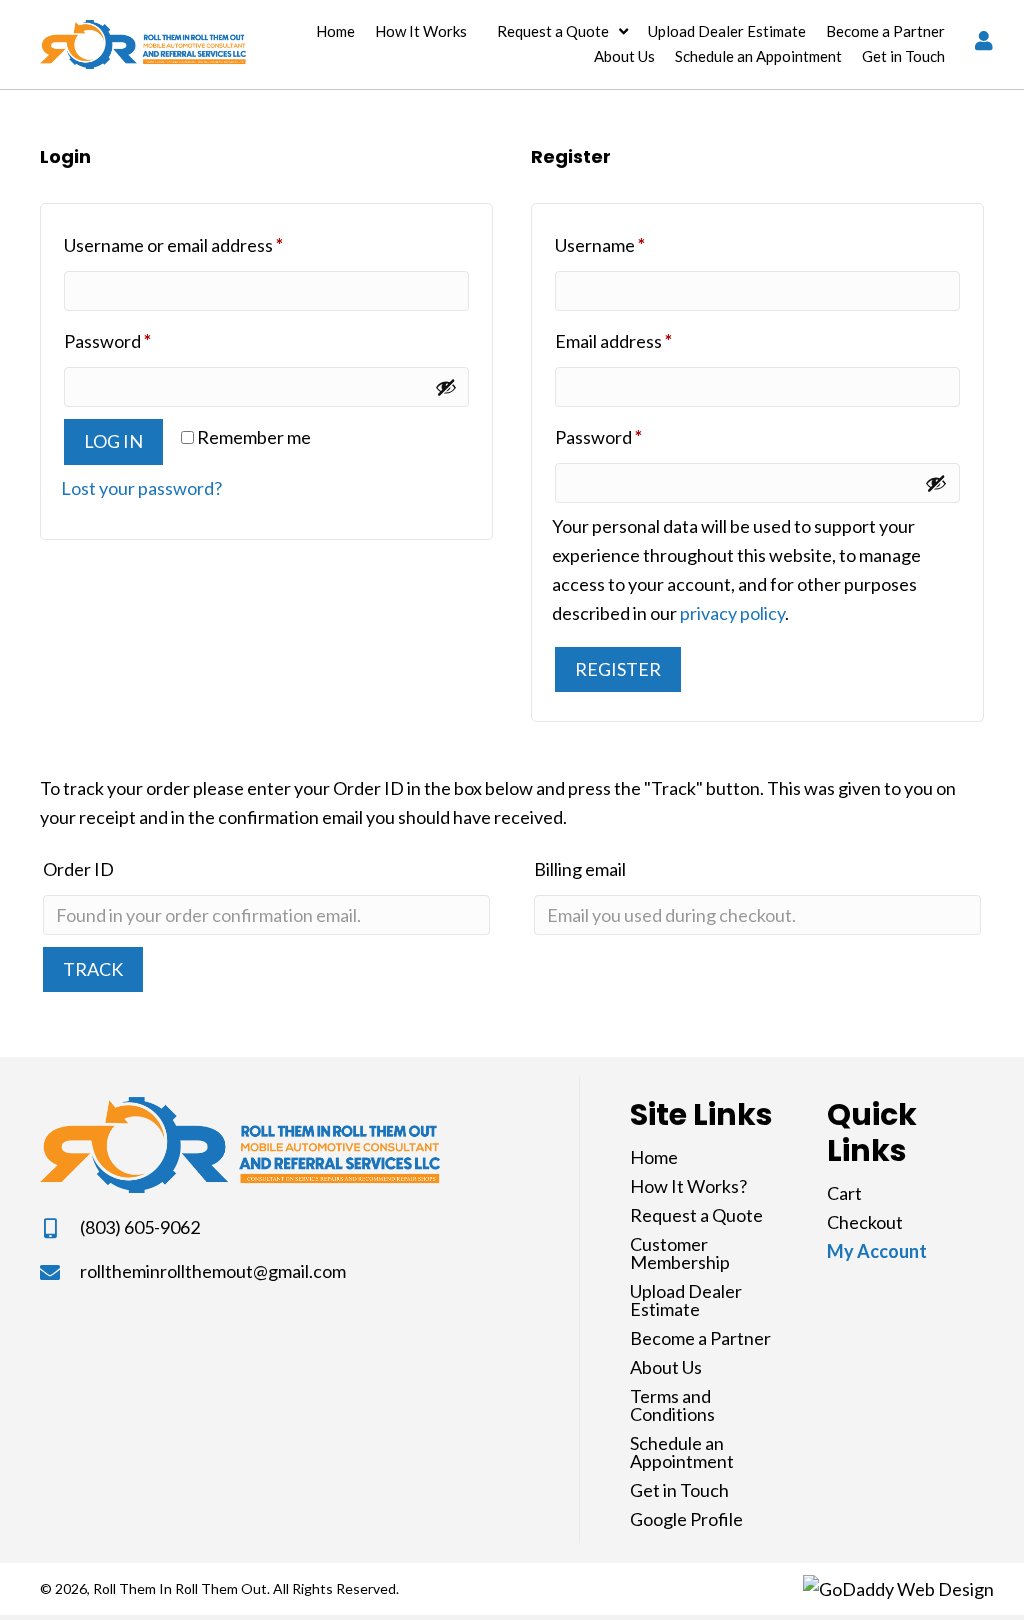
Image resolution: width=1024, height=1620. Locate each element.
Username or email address (209, 244)
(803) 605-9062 (140, 1227)
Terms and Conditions (672, 1405)
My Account (877, 1251)
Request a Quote (696, 1215)
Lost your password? (141, 488)
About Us (666, 1367)
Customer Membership (680, 1253)
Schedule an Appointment (682, 1452)
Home (654, 1157)
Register (618, 669)
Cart (844, 1193)
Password (143, 340)
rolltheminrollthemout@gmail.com (213, 1271)
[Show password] (446, 387)
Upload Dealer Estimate (686, 1300)
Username (636, 244)
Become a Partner (700, 1338)
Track (93, 969)
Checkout (865, 1222)
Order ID (78, 869)
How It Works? (688, 1186)
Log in (113, 441)
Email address (649, 340)
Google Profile (686, 1519)
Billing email (580, 869)
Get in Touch (679, 1490)
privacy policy (732, 613)
